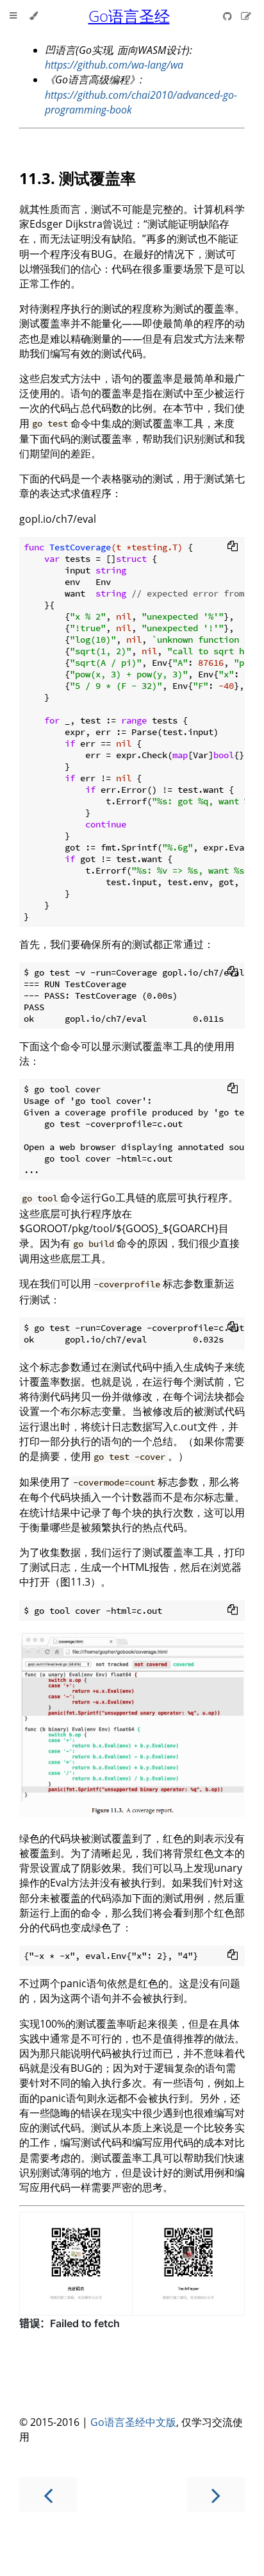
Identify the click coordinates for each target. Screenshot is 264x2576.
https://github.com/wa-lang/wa (114, 65)
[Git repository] (229, 16)
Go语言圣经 (129, 16)
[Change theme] (34, 16)
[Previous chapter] (48, 2494)
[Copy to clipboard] (233, 546)
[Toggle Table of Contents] (13, 16)
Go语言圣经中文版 (133, 2422)
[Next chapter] (216, 2494)
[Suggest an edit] (246, 16)
